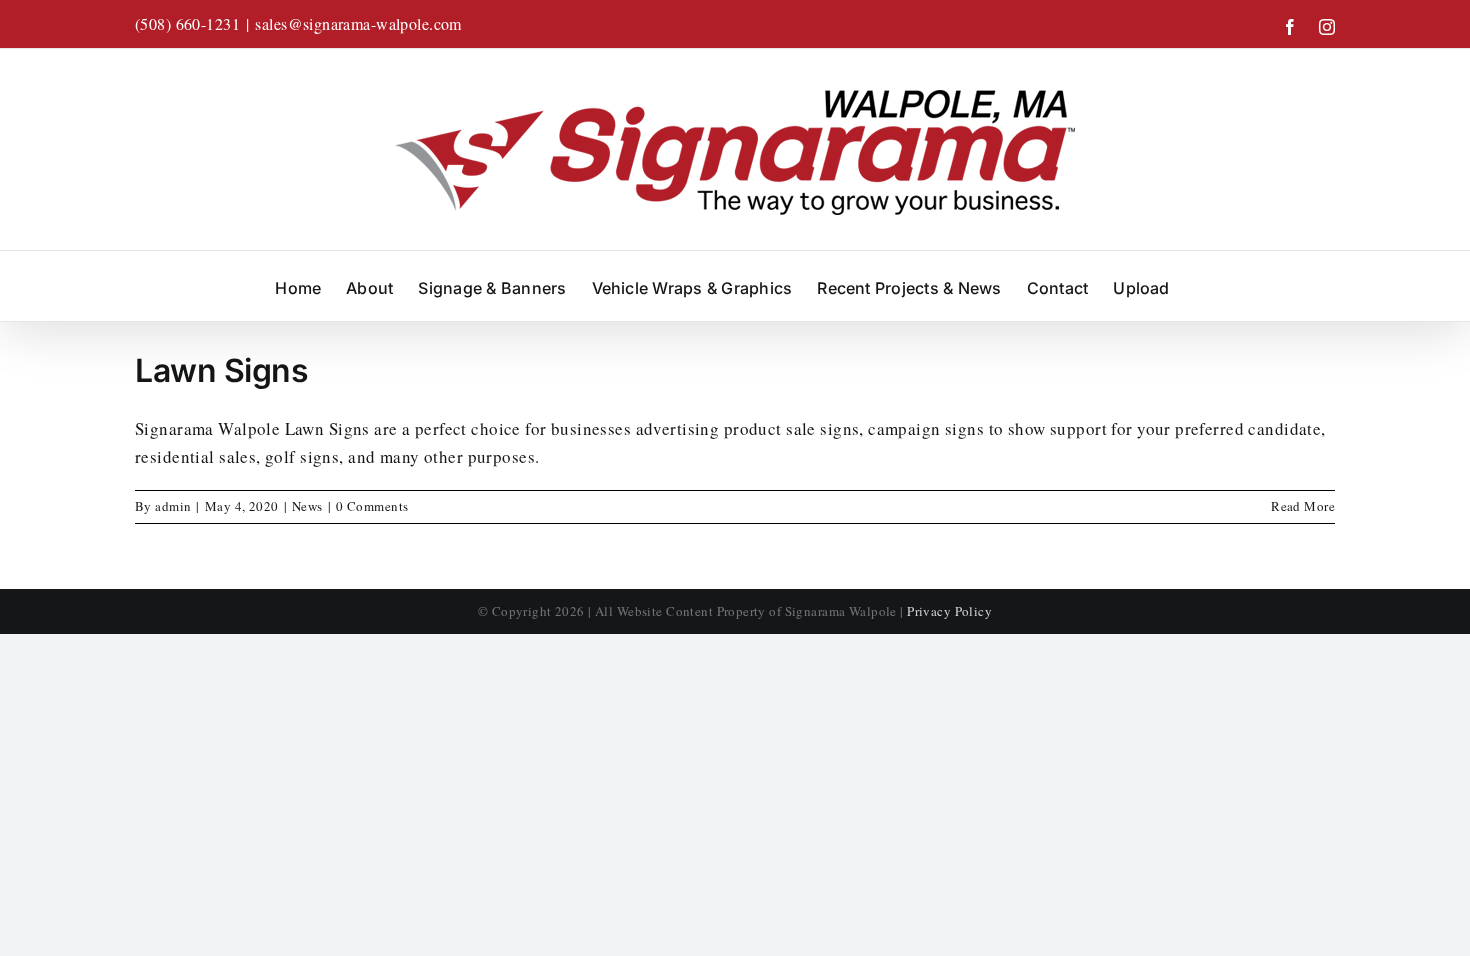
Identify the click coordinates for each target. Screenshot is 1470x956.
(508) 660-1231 (187, 23)
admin (173, 506)
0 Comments (372, 506)
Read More (1303, 506)
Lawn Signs (221, 370)
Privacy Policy (949, 611)
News (307, 506)
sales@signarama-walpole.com (358, 23)
